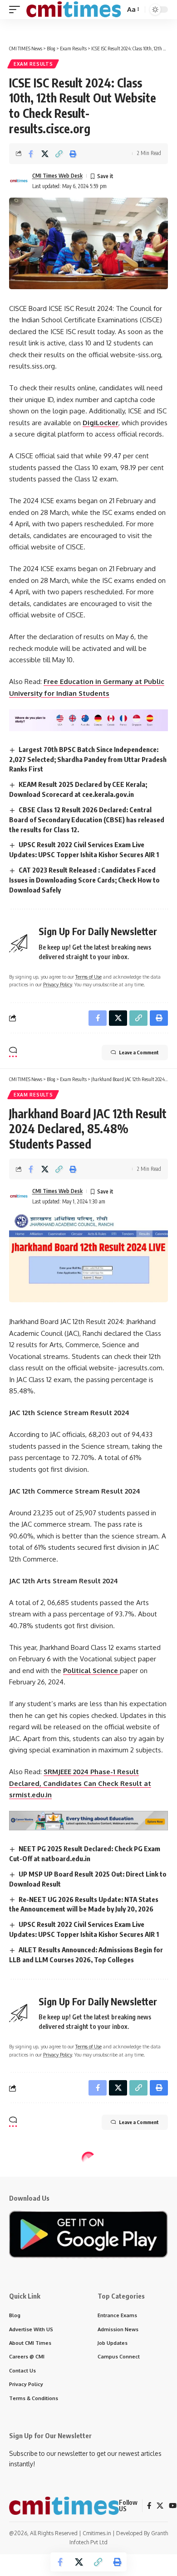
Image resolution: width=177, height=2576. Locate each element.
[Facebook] (149, 2506)
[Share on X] (45, 154)
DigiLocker (101, 423)
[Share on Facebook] (31, 154)
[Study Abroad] (88, 720)
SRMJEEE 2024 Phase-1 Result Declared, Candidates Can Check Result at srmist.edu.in (80, 1783)
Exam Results (33, 64)
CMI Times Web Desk (57, 176)
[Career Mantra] (88, 1820)
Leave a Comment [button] (139, 1052)
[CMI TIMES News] (74, 10)
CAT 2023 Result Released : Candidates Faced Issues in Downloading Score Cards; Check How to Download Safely (84, 880)
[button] (17, 10)
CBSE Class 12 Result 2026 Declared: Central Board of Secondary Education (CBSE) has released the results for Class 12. (87, 820)
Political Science (91, 1671)
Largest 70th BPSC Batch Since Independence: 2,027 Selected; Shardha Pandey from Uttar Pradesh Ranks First (88, 759)
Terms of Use (88, 977)
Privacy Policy (57, 984)
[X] (160, 2506)
